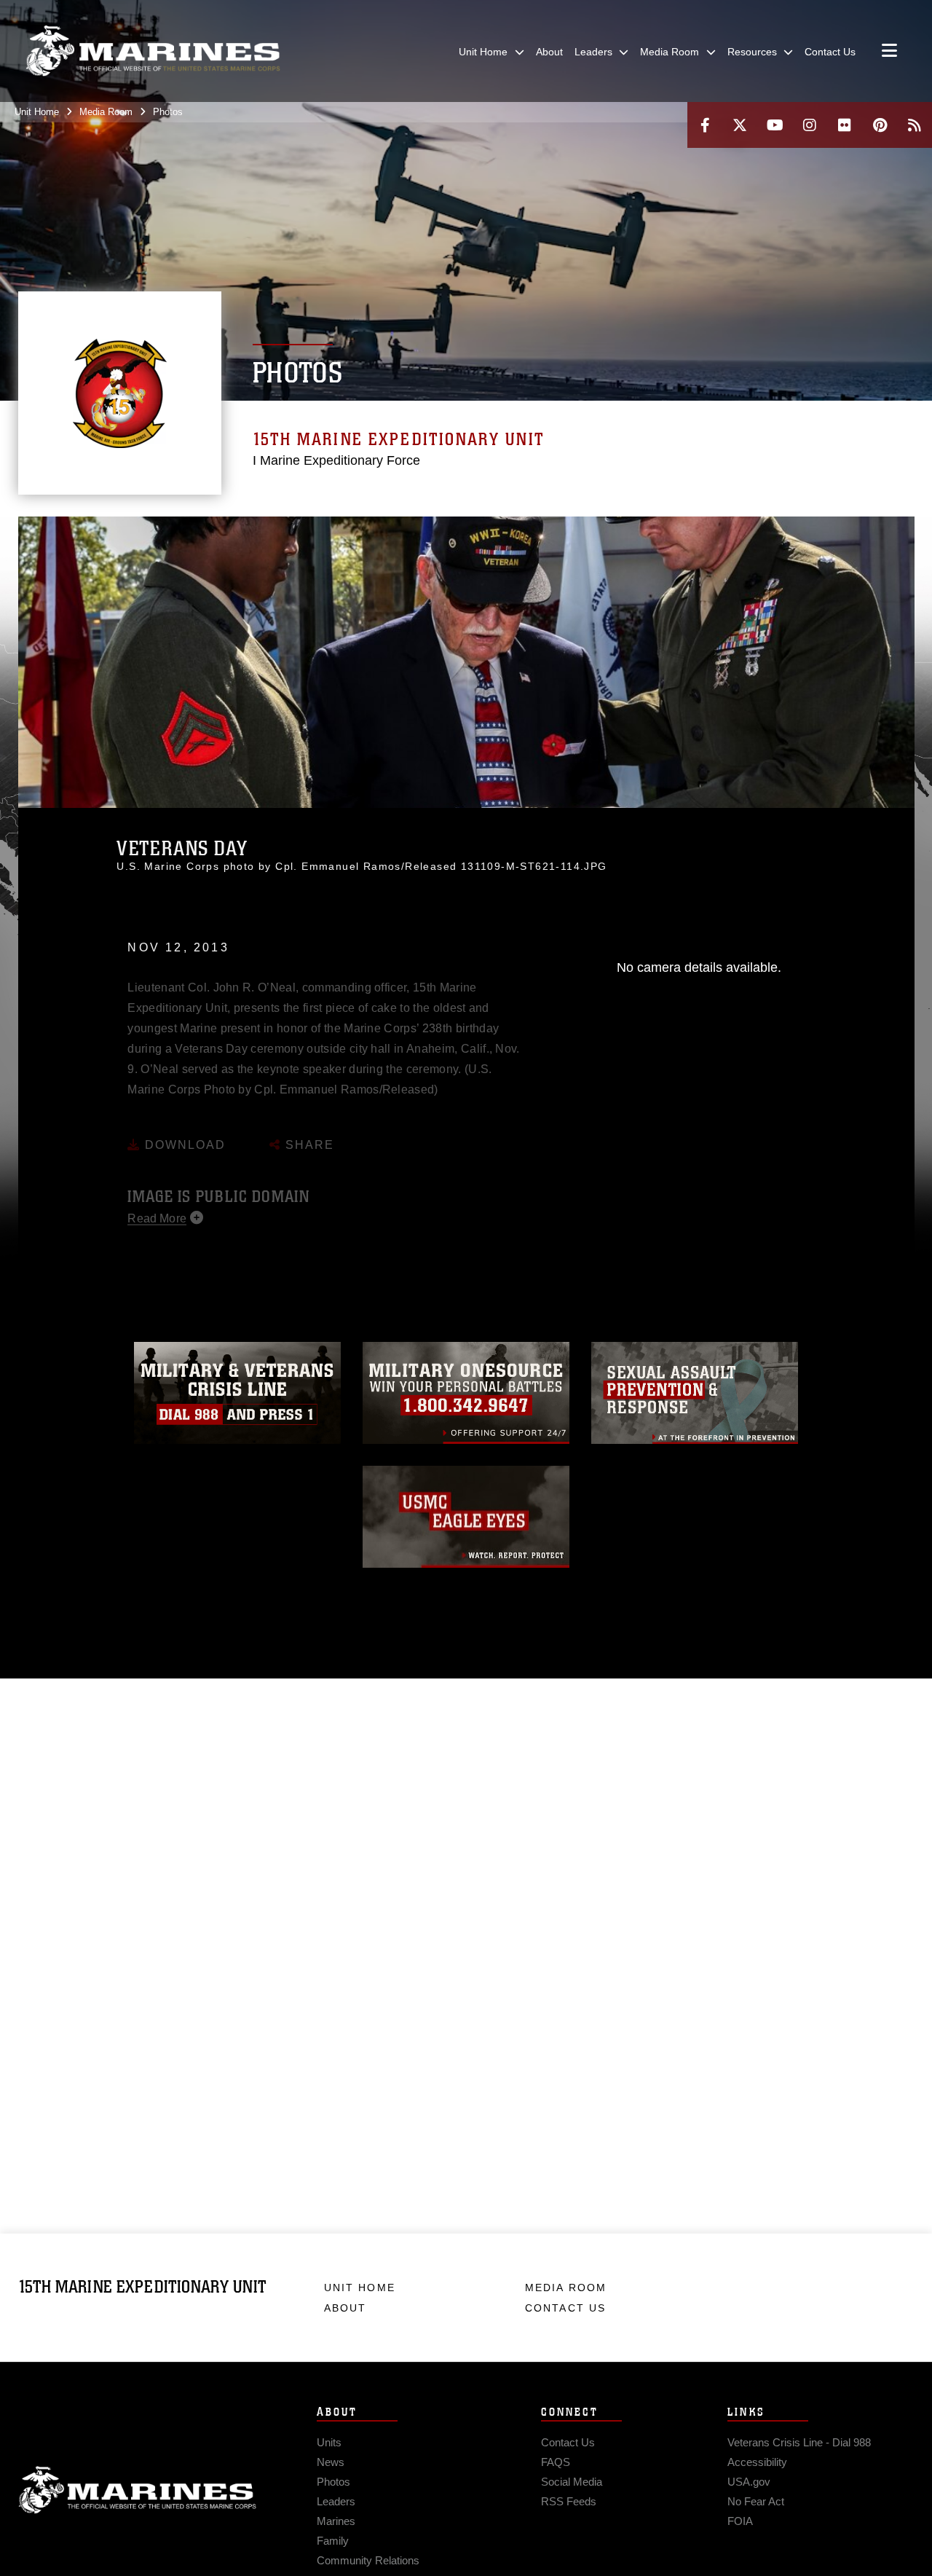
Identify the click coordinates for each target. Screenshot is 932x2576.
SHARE (308, 1125)
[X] (740, 125)
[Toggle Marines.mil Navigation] (889, 52)
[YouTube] (775, 125)
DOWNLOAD (183, 1125)
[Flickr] (845, 125)
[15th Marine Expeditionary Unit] (153, 51)
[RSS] (915, 125)
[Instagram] (810, 125)
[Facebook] (705, 125)
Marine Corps (138, 2490)
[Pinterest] (880, 125)
